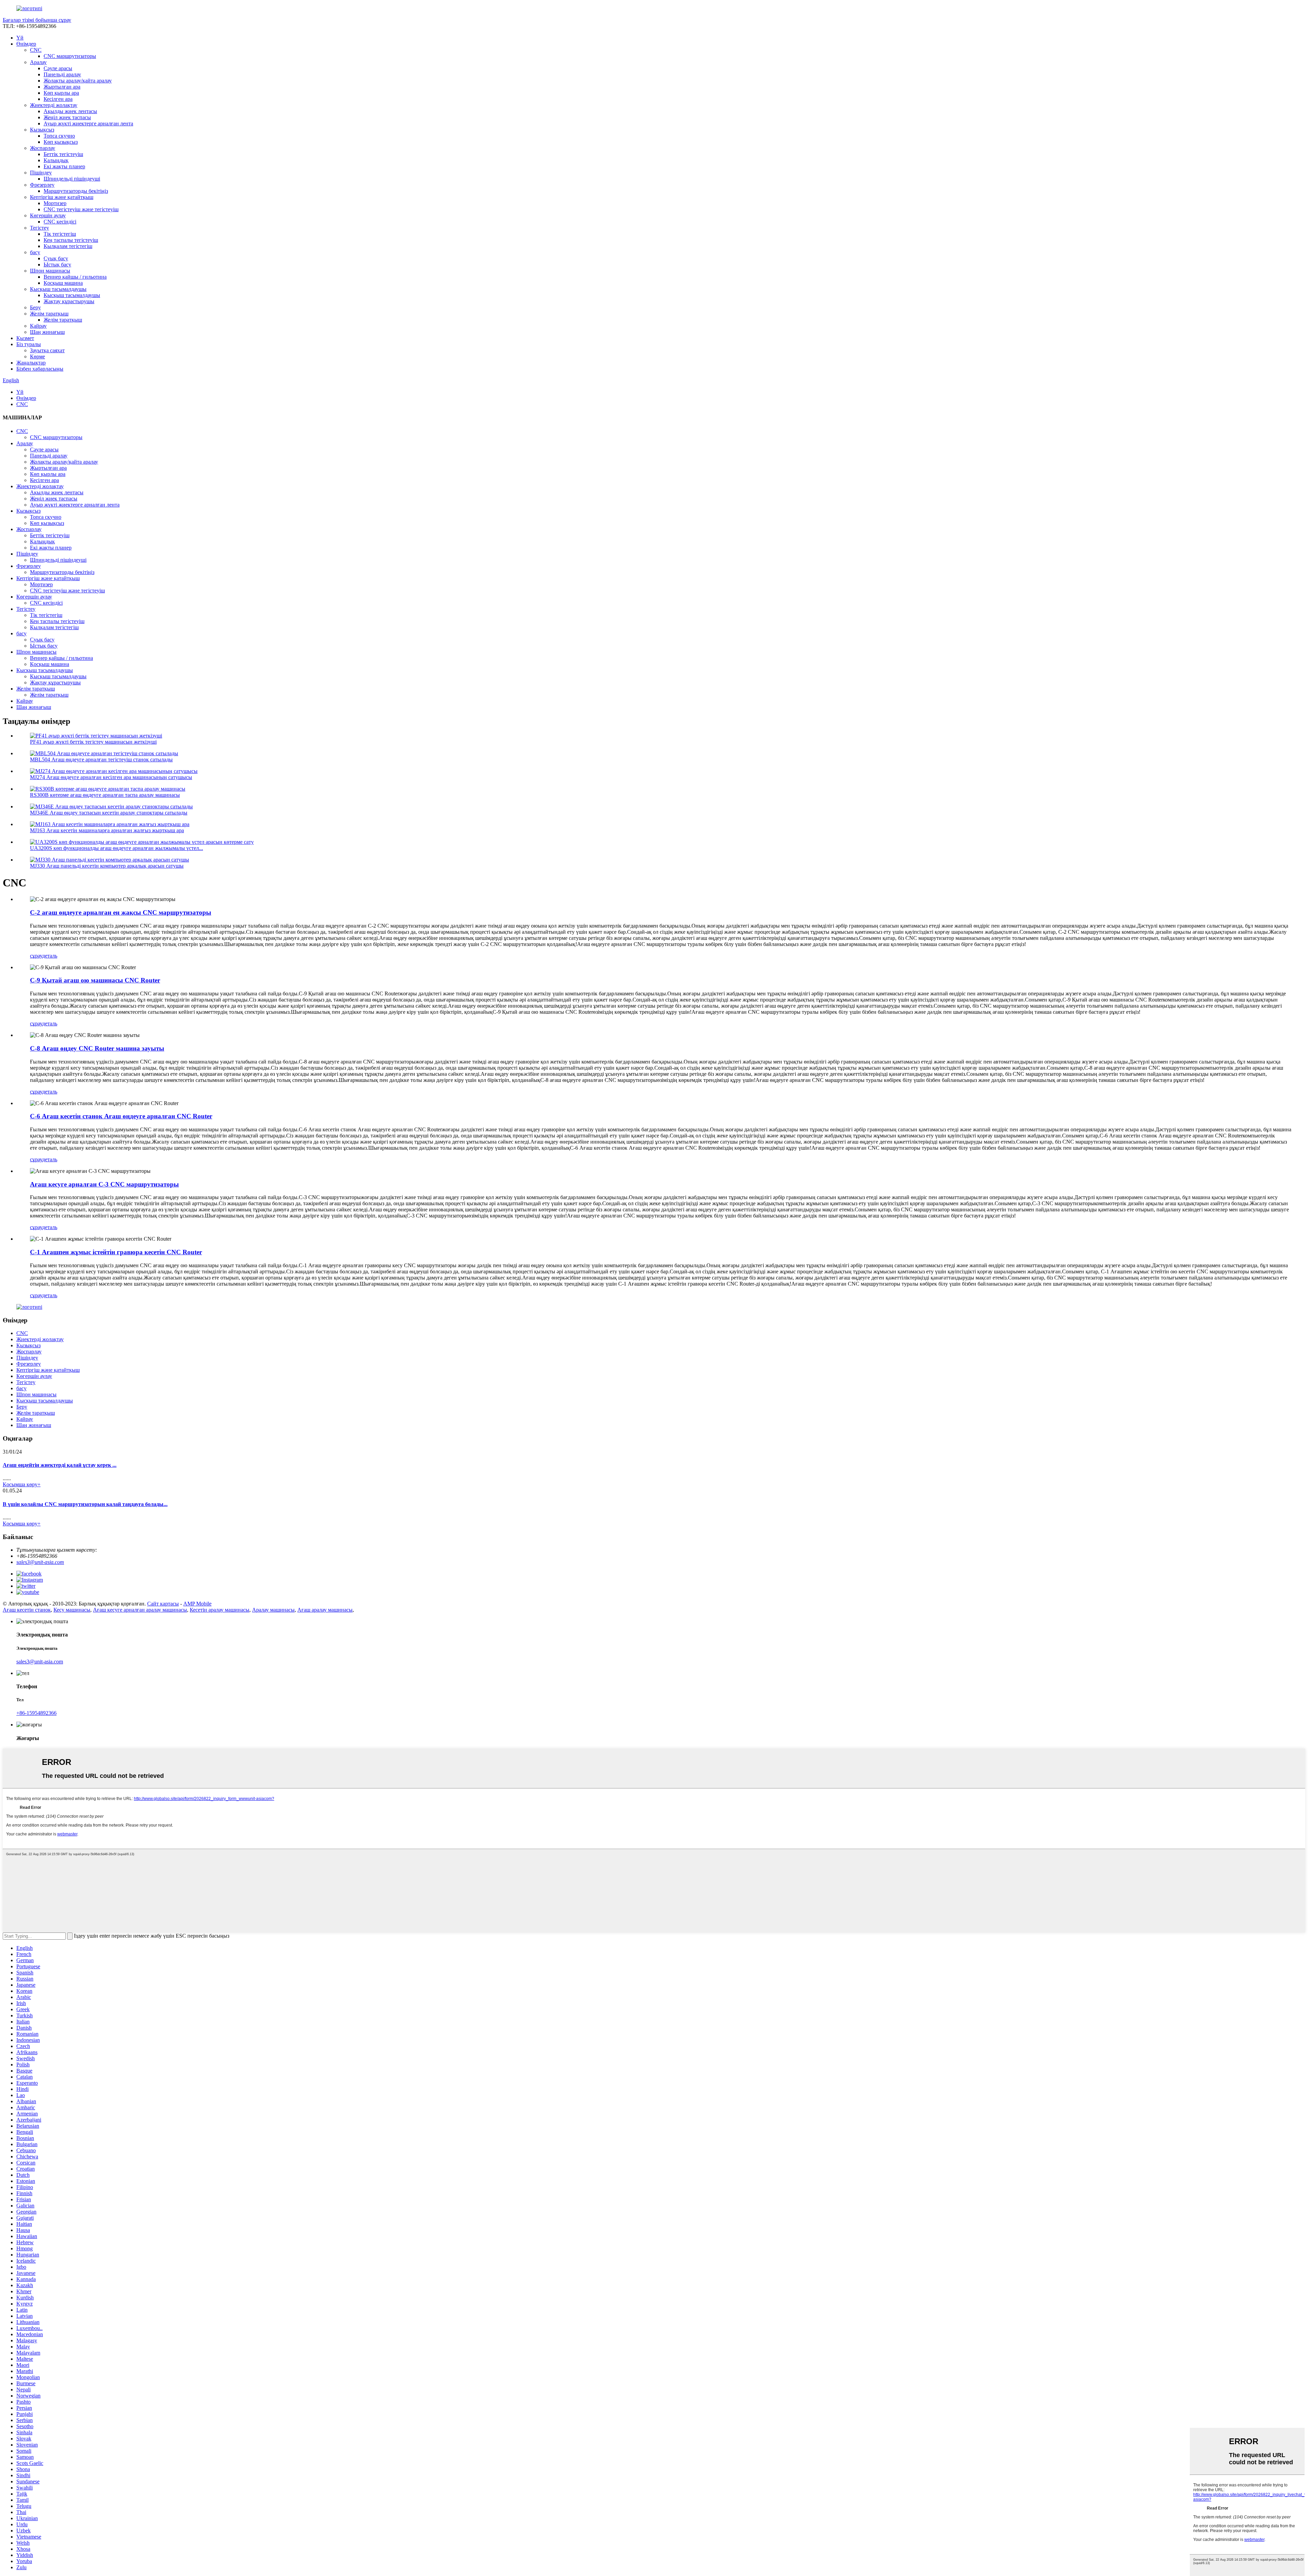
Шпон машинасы (50, 271)
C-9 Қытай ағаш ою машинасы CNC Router (95, 980)
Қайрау (38, 326)
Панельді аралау (62, 74)
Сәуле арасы (58, 68)
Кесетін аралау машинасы (220, 1610)
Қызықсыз (42, 130)
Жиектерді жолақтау (54, 105)
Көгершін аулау (48, 215)
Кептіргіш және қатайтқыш (62, 197)
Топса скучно (59, 136)
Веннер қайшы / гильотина (75, 277)
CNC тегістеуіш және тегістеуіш (81, 209)
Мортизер (55, 203)
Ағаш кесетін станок (27, 1610)
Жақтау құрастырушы (69, 301)
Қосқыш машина (63, 283)
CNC (36, 50)
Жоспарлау (43, 148)
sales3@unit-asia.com (40, 1562)
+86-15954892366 (36, 1713)
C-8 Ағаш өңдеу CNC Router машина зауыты (97, 1048)
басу (35, 252)
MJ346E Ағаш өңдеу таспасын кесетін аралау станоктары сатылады (109, 813)
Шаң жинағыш (47, 332)
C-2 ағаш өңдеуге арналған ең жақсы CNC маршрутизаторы (121, 912)
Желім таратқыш (49, 314)
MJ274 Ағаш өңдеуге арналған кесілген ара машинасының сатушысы (111, 777)
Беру (35, 307)
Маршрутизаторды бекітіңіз (76, 191)
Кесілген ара (58, 99)
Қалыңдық (56, 160)
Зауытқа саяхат (47, 350)
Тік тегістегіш (60, 234)
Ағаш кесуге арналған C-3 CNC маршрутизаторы (104, 1184)
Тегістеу (40, 228)
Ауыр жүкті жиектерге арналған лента (88, 123)
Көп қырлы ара (61, 93)
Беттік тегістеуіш (63, 154)
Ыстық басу (57, 265)
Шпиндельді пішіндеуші (72, 179)
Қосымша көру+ (22, 1484)
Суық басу (56, 258)
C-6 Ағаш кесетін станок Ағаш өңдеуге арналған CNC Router (121, 1116)
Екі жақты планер (64, 166)
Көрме (37, 356)
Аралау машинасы (273, 1610)
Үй (20, 38)
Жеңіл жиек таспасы (67, 117)
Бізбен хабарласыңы (40, 369)
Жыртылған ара (62, 87)
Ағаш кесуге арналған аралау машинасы (140, 1610)
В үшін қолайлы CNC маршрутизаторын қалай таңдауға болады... (85, 1504)
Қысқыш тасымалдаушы (58, 289)
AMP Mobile (197, 1604)
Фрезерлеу (42, 185)
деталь (50, 956)
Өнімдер (26, 44)
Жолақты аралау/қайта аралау (78, 81)
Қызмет (25, 338)
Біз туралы (29, 344)
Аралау (38, 62)
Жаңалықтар (31, 363)
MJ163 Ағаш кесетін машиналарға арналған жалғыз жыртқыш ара (107, 830)
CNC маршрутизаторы (70, 56)
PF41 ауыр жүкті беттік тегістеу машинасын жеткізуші (93, 742)
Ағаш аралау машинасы (325, 1610)
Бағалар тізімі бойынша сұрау (37, 20)
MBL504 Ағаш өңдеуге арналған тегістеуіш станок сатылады (101, 759)
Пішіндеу (41, 173)
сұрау (36, 956)
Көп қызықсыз (61, 142)
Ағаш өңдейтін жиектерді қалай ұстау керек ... (60, 1465)
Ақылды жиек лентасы (70, 111)
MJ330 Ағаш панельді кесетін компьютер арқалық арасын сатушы (107, 866)
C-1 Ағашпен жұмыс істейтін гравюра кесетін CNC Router (116, 1252)
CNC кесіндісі (60, 222)
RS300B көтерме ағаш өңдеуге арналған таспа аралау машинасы (105, 795)
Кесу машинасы (72, 1610)
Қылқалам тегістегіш (68, 246)
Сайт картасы (163, 1604)
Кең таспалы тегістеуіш (71, 240)
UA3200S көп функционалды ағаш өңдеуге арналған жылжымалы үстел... (116, 848)
